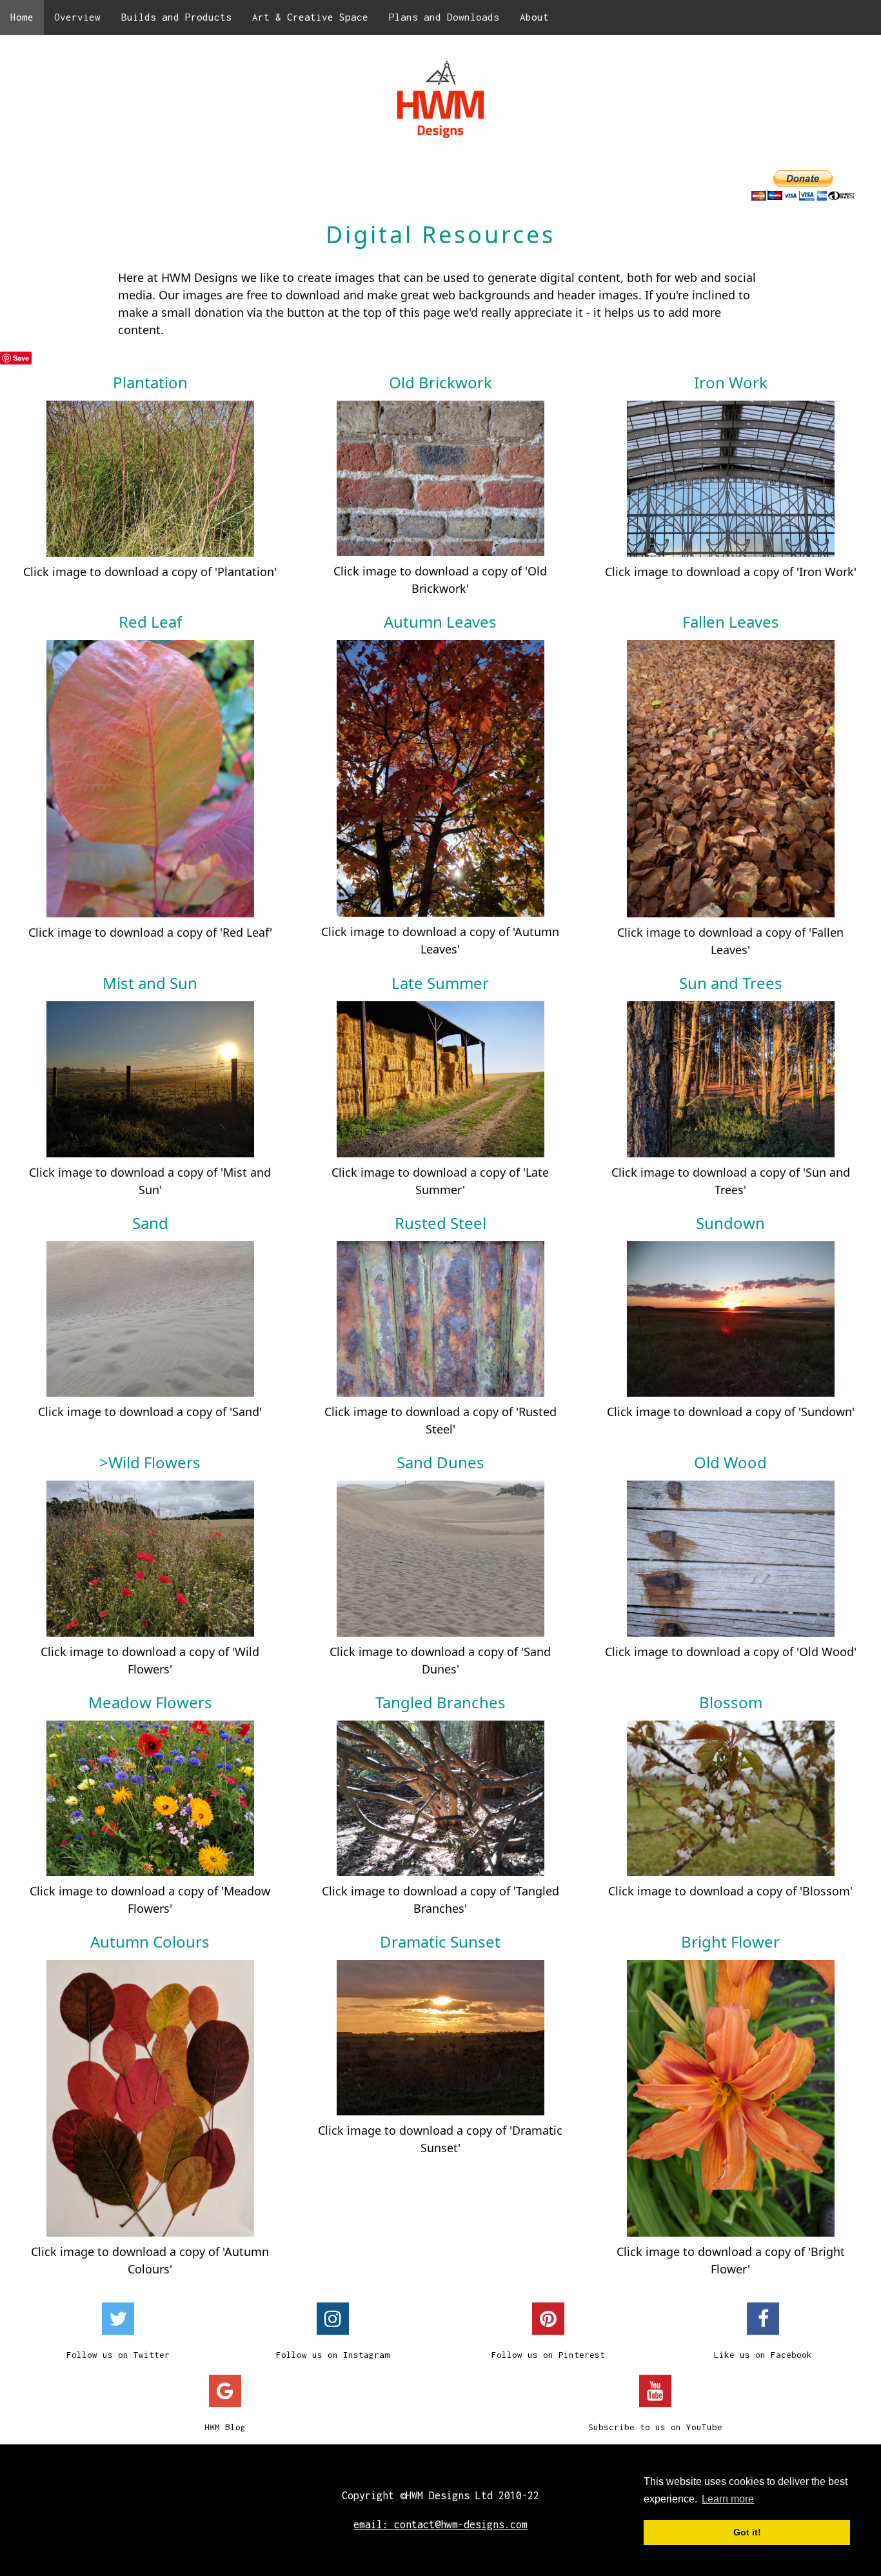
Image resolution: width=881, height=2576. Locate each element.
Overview (77, 17)
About (534, 17)
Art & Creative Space (310, 17)
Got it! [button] (747, 2532)
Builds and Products (176, 17)
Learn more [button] (728, 2499)
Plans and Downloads (444, 17)
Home (22, 17)
